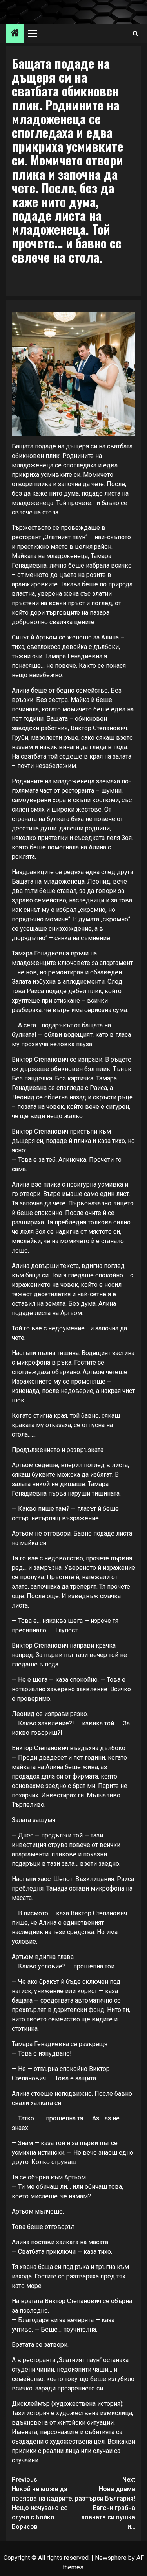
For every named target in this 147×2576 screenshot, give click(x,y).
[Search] (135, 34)
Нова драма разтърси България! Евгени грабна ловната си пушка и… (105, 2503)
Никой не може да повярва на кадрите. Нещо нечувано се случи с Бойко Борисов (43, 2503)
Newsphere (111, 2558)
